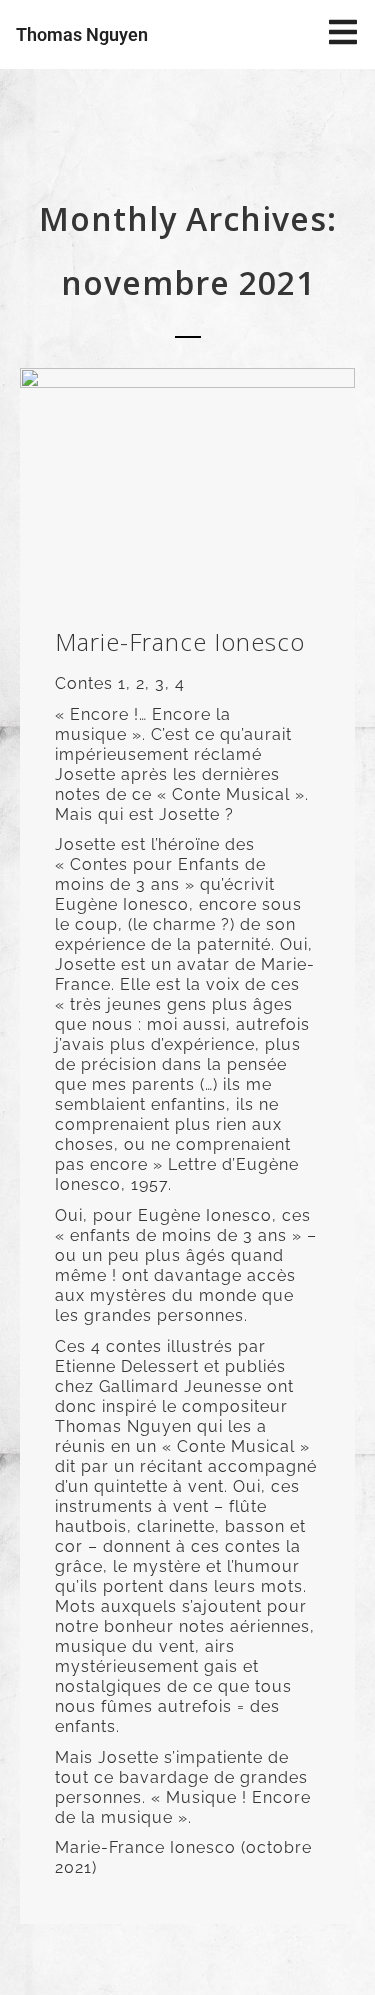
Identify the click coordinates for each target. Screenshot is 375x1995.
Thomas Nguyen (82, 34)
